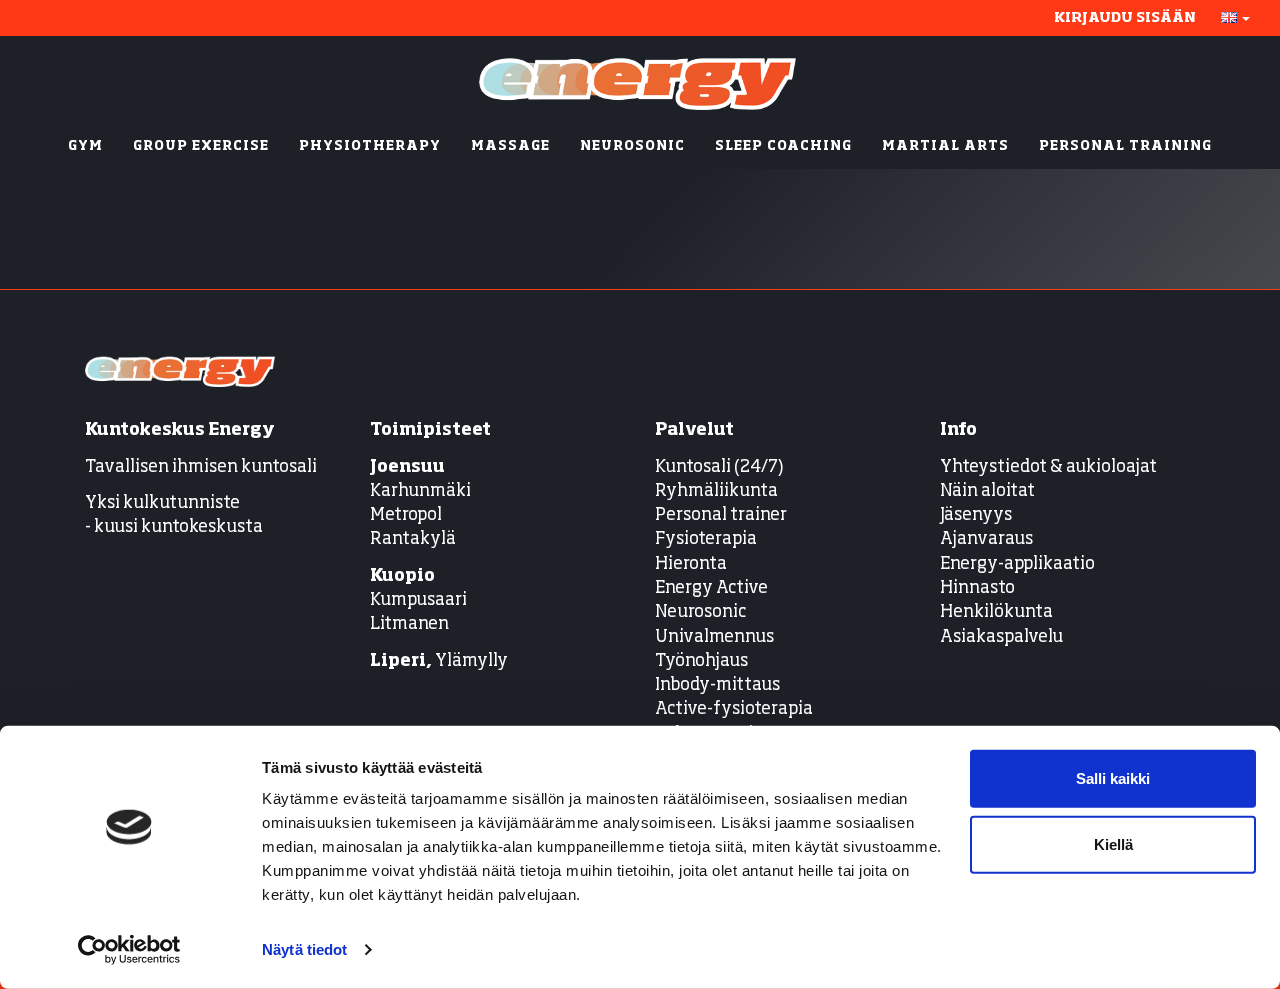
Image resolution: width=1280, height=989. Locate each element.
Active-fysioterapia (734, 709)
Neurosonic (700, 612)
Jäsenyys (976, 515)
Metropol (406, 515)
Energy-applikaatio (1017, 564)
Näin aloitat (987, 491)
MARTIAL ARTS (945, 146)
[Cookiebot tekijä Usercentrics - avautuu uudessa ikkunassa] (129, 950)
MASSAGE (510, 146)
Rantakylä (413, 539)
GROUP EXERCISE (201, 146)
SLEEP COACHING (783, 146)
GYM (85, 146)
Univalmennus (714, 637)
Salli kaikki (1113, 778)
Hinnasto (977, 588)
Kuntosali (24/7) (719, 467)
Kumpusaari (418, 600)
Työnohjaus (701, 661)
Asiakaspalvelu (1001, 637)
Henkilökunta (996, 612)
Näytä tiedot (304, 949)
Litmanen (409, 624)
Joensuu (407, 467)
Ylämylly (439, 661)
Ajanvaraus (986, 539)
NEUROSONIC (632, 146)
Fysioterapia (706, 539)
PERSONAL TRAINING (1125, 146)
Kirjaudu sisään (1125, 18)
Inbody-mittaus (717, 685)
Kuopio (402, 576)
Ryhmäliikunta (718, 491)
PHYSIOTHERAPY (370, 146)
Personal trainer (721, 515)
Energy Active (711, 588)
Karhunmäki (420, 491)
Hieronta (691, 564)
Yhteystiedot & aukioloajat (1048, 467)
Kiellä (1113, 843)
